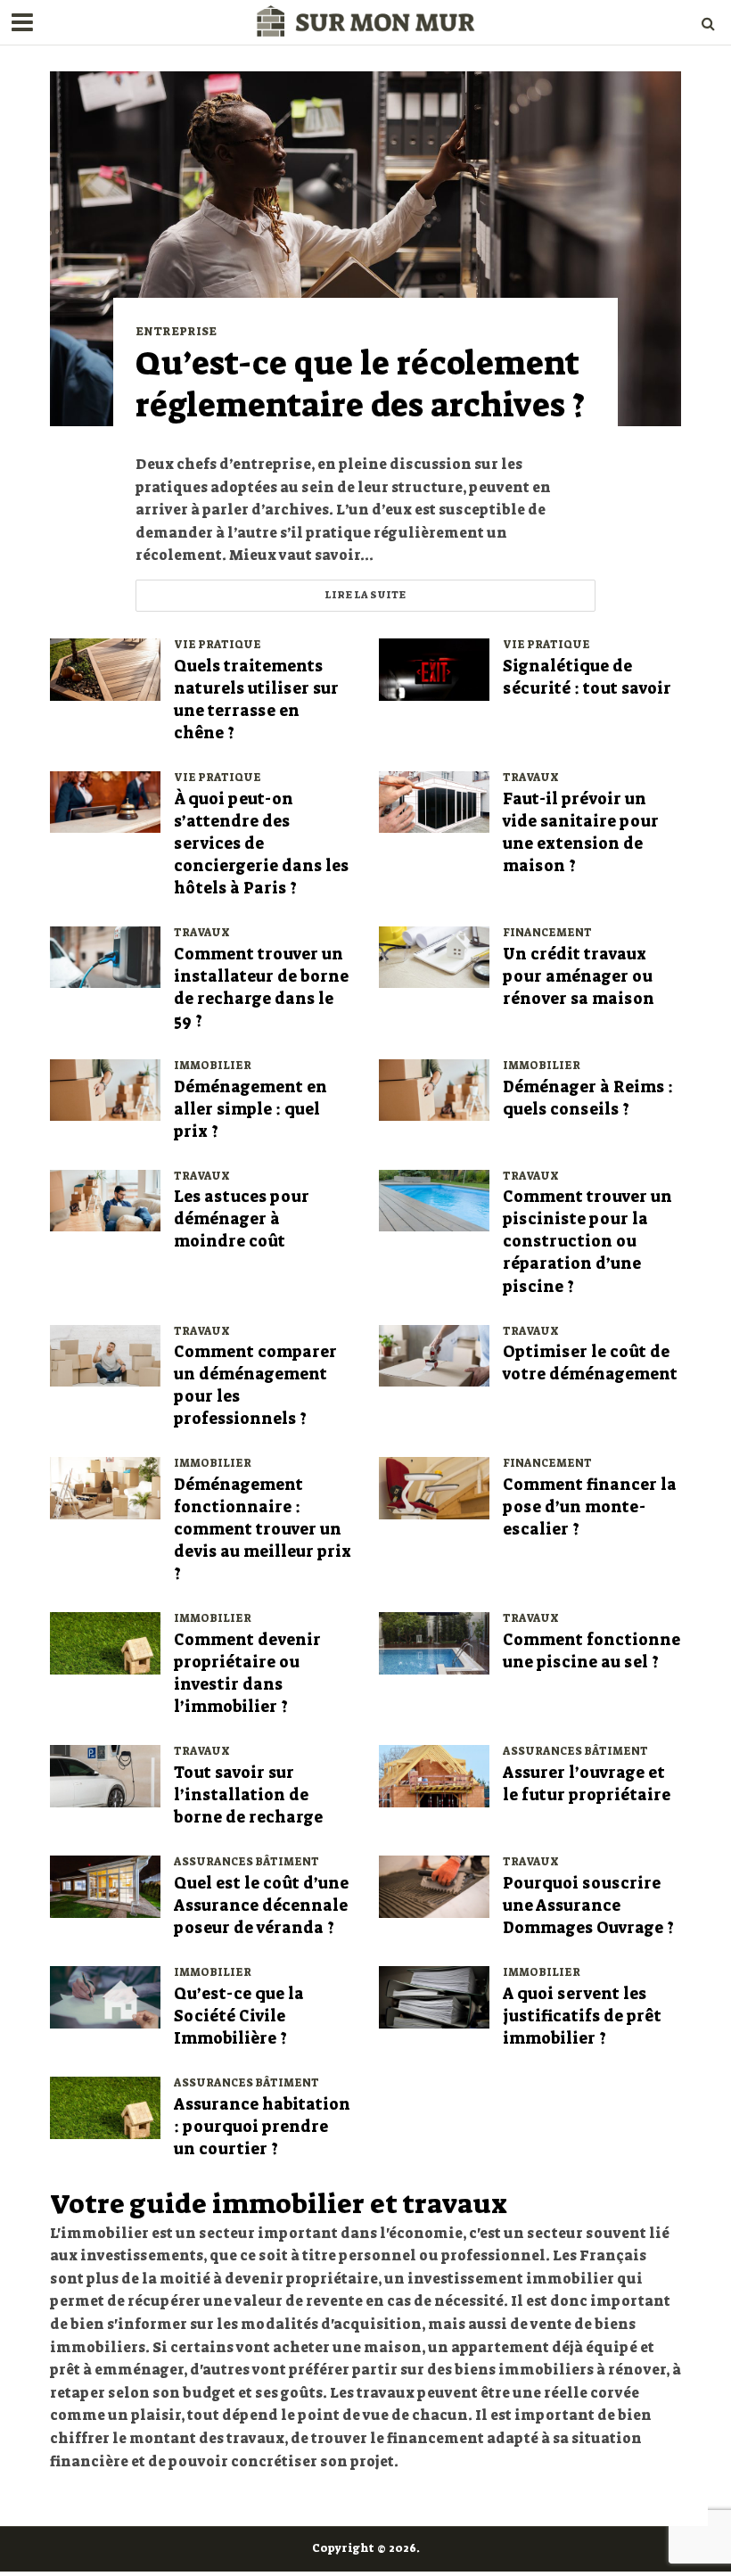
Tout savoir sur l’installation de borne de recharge (248, 1795)
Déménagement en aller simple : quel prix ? (251, 1110)
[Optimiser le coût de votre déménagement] (434, 1355)
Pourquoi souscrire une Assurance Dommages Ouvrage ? (588, 1906)
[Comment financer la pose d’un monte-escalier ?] (434, 1487)
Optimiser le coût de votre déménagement (590, 1363)
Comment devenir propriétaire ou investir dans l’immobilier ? (247, 1674)
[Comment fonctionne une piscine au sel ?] (434, 1642)
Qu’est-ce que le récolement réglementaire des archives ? (360, 385)
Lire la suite (365, 595)
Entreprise (176, 332)
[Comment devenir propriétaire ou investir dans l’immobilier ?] (105, 1642)
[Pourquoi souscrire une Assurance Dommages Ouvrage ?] (434, 1885)
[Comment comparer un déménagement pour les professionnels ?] (105, 1355)
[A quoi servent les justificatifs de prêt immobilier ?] (434, 1996)
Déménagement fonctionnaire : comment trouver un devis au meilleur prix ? (263, 1530)
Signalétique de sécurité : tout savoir (587, 678)
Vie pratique (218, 645)
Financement (547, 933)
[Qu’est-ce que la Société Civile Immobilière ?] (105, 1996)
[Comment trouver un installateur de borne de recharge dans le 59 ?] (105, 956)
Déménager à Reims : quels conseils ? (588, 1099)
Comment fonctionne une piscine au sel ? (591, 1651)
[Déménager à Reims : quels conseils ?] (434, 1089)
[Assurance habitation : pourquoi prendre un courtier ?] (105, 2107)
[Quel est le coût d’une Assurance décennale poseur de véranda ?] (105, 1885)
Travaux (531, 778)
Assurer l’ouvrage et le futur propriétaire (587, 1784)
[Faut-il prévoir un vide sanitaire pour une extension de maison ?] (434, 801)
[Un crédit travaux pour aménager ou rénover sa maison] (434, 956)
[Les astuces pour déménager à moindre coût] (105, 1200)
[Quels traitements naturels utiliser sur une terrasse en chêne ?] (105, 668)
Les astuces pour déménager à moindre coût (242, 1219)
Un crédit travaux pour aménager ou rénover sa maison (579, 977)
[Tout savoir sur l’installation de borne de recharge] (105, 1775)
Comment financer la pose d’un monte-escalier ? (590, 1507)
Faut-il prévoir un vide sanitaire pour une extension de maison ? (581, 833)
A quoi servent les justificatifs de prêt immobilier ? (582, 2016)
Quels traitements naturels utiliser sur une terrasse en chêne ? (256, 700)
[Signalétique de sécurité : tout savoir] (434, 668)
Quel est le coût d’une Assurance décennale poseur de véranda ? (261, 1906)
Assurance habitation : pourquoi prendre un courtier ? (262, 2127)
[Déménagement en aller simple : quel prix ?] (105, 1089)
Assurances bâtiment (575, 1752)
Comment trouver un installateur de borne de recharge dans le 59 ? (261, 988)
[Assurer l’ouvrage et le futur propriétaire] (434, 1775)
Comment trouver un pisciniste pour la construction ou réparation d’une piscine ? (587, 1242)
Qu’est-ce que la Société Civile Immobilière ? (239, 2016)
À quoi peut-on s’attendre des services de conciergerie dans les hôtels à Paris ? (261, 844)
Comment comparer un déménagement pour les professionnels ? (255, 1386)
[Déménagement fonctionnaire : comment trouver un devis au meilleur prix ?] (105, 1487)
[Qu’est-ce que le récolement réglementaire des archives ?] (365, 247)
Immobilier (213, 1066)
